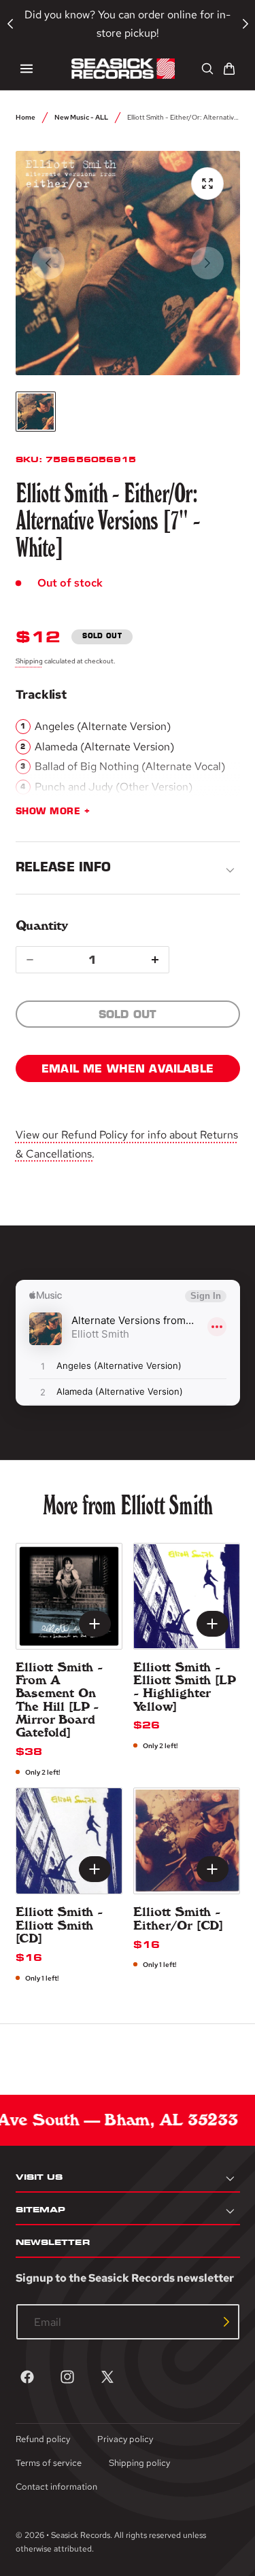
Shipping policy (139, 2463)
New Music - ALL (81, 117)
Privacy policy (125, 2439)
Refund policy (43, 2439)
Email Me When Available (128, 1068)
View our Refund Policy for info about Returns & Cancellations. (127, 1144)
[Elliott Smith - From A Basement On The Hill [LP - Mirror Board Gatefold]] (69, 1596)
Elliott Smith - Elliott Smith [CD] (60, 1925)
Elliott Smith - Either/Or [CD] (178, 1918)
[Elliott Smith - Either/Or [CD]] (187, 1841)
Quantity (42, 925)
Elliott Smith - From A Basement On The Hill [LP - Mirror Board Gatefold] (60, 1700)
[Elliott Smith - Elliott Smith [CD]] (69, 1841)
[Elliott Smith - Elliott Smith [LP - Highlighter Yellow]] (187, 1596)
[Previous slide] (48, 263)
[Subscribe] (226, 2322)
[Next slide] (207, 263)
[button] (27, 69)
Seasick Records (81, 2535)
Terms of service (49, 2463)
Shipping (29, 661)
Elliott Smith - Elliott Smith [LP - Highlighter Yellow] (185, 1687)
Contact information (56, 2487)
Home (26, 117)
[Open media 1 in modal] (207, 184)
